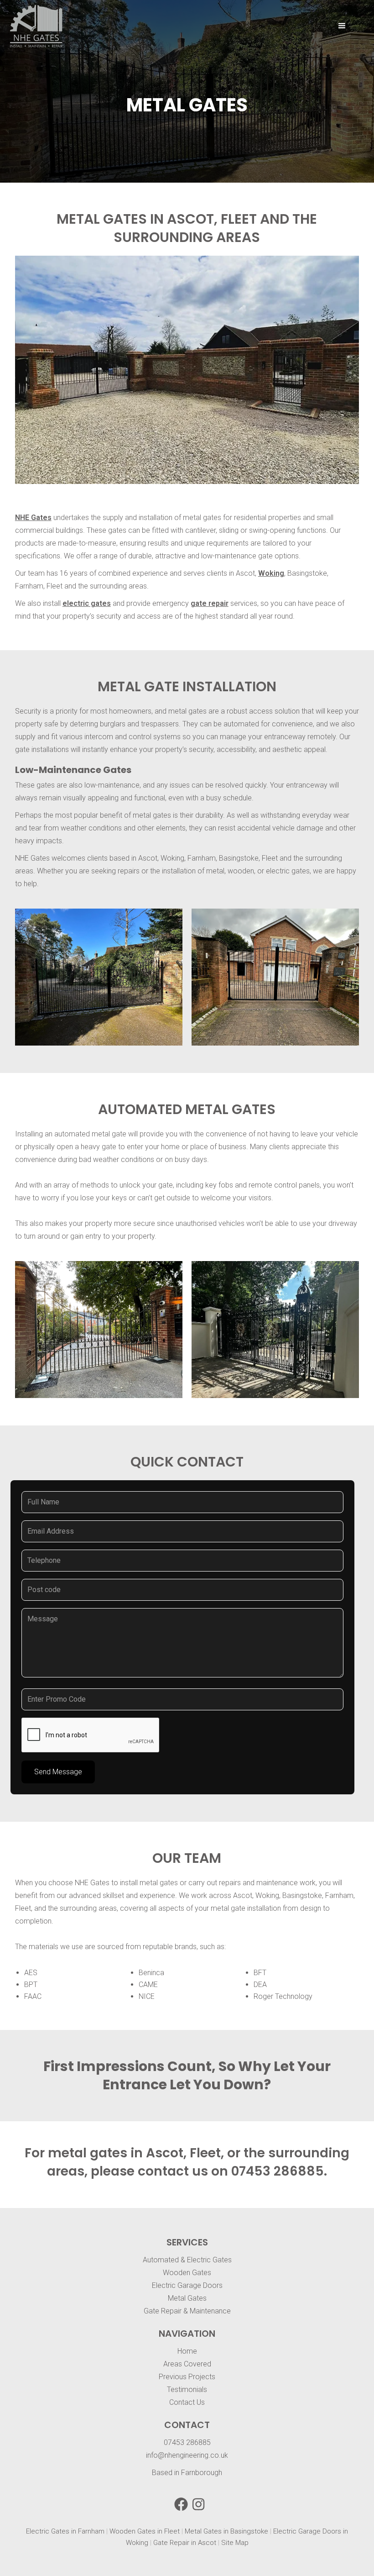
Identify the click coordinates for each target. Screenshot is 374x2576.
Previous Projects (187, 2377)
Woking (271, 573)
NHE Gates (33, 518)
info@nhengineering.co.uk (187, 2455)
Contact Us (187, 2402)
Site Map (235, 2543)
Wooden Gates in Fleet (145, 2531)
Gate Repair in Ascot (185, 2543)
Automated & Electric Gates (187, 2260)
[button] (342, 26)
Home (187, 2351)
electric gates (87, 603)
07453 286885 (278, 2171)
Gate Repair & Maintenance (187, 2311)
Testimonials (187, 2389)
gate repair (210, 603)
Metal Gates (187, 2298)
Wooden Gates (187, 2273)
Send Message (58, 1772)
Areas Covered (187, 2364)
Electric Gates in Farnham (65, 2531)
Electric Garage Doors (187, 2285)
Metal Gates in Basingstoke (226, 2531)
